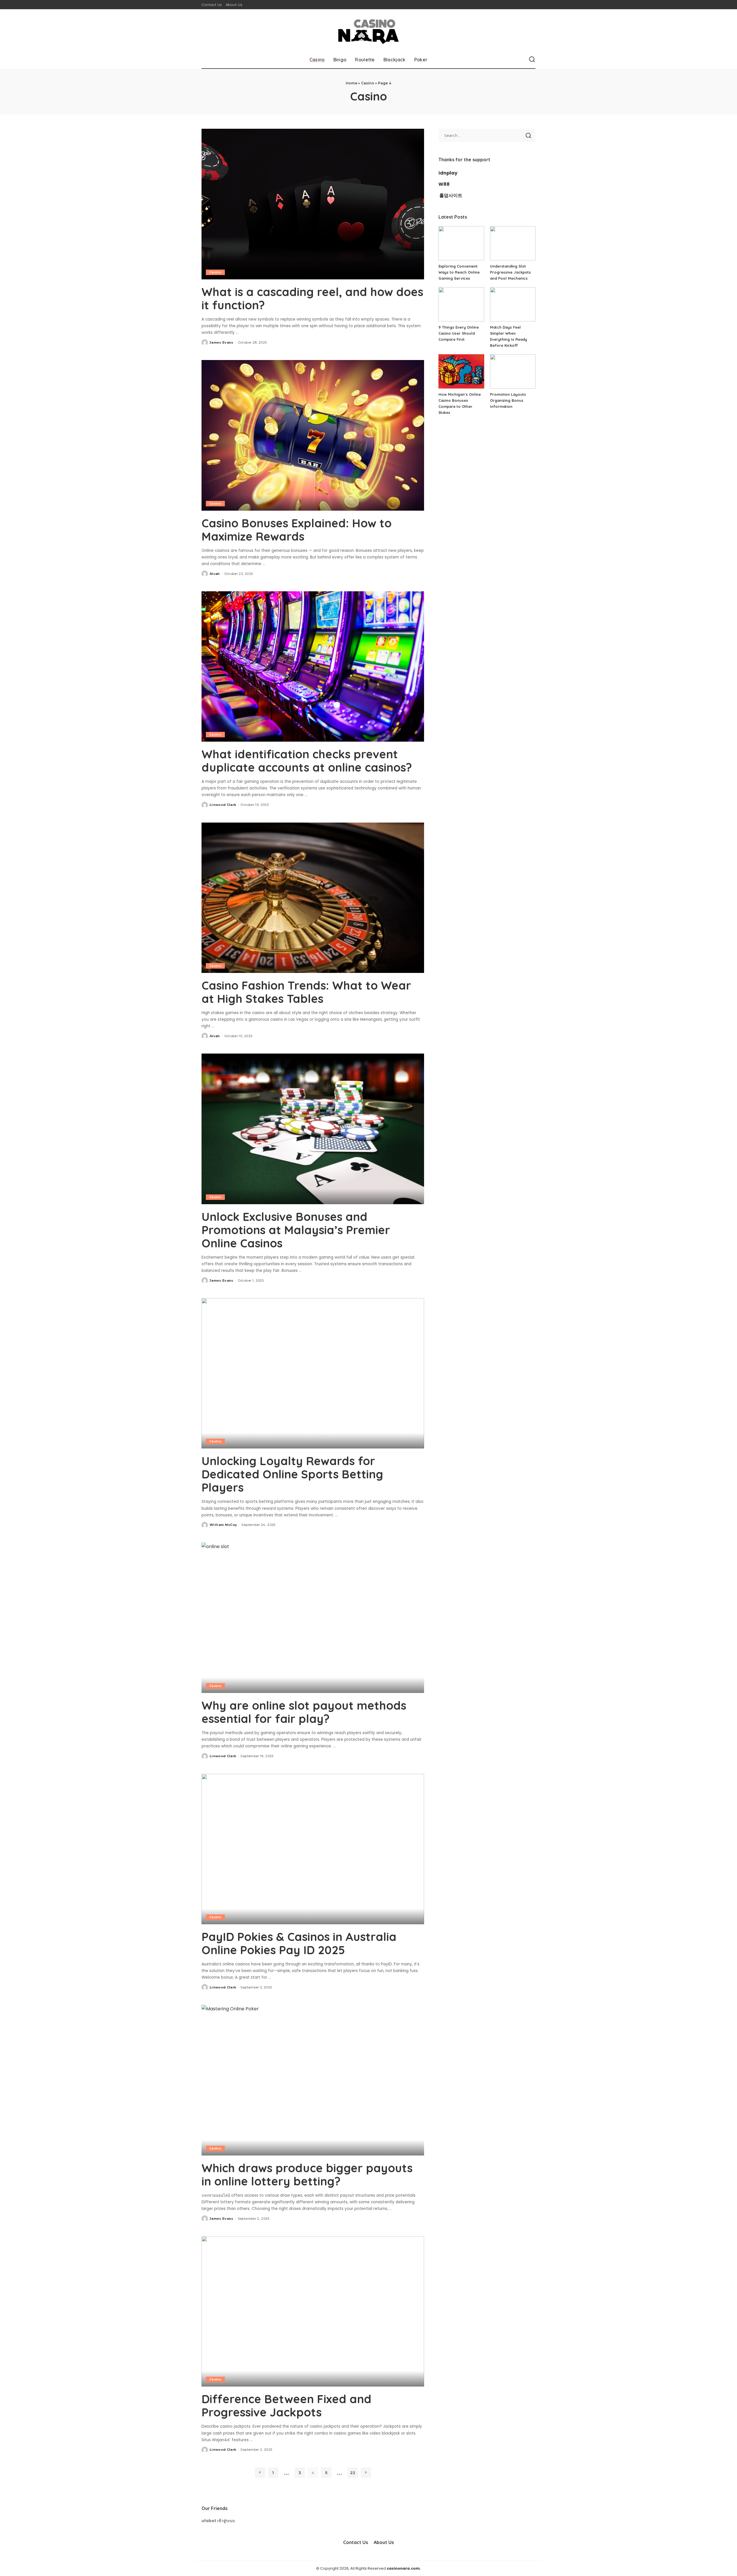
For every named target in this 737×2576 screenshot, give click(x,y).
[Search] (532, 60)
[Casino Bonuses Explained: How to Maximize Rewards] (313, 435)
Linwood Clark (223, 805)
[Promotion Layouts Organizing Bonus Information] (513, 371)
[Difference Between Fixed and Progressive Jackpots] (313, 2311)
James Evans (222, 342)
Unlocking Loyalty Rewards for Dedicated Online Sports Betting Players (292, 1474)
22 (353, 2473)
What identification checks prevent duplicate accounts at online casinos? (307, 761)
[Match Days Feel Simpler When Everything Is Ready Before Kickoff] (513, 304)
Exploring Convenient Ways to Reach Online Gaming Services (459, 272)
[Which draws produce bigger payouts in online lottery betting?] (313, 2080)
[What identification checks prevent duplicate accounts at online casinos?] (313, 666)
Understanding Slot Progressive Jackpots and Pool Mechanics (510, 272)
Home (352, 83)
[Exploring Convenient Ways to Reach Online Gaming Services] (461, 243)
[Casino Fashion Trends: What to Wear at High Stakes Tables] (313, 898)
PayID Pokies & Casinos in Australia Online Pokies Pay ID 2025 (299, 1943)
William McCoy (223, 1525)
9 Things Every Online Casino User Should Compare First (459, 333)
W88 (444, 184)
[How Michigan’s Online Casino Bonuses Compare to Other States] (461, 371)
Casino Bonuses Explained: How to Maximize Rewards (297, 530)
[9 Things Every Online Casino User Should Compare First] (461, 304)
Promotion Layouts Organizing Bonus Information (508, 400)
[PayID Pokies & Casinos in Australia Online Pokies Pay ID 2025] (313, 1849)
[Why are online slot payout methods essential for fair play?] (313, 1618)
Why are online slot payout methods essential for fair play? (304, 1712)
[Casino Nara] (368, 30)
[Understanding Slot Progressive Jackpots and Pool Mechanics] (513, 243)
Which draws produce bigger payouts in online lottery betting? (307, 2175)
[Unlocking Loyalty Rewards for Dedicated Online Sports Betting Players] (313, 1373)
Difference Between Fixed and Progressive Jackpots (286, 2405)
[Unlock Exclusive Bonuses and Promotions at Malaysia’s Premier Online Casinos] (313, 1129)
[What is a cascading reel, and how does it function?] (313, 204)
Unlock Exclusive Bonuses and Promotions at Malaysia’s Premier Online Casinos (296, 1230)
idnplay (448, 173)
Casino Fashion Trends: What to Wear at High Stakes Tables (306, 992)
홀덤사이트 (451, 195)
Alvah (215, 574)
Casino (368, 83)
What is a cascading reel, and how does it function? (312, 298)
